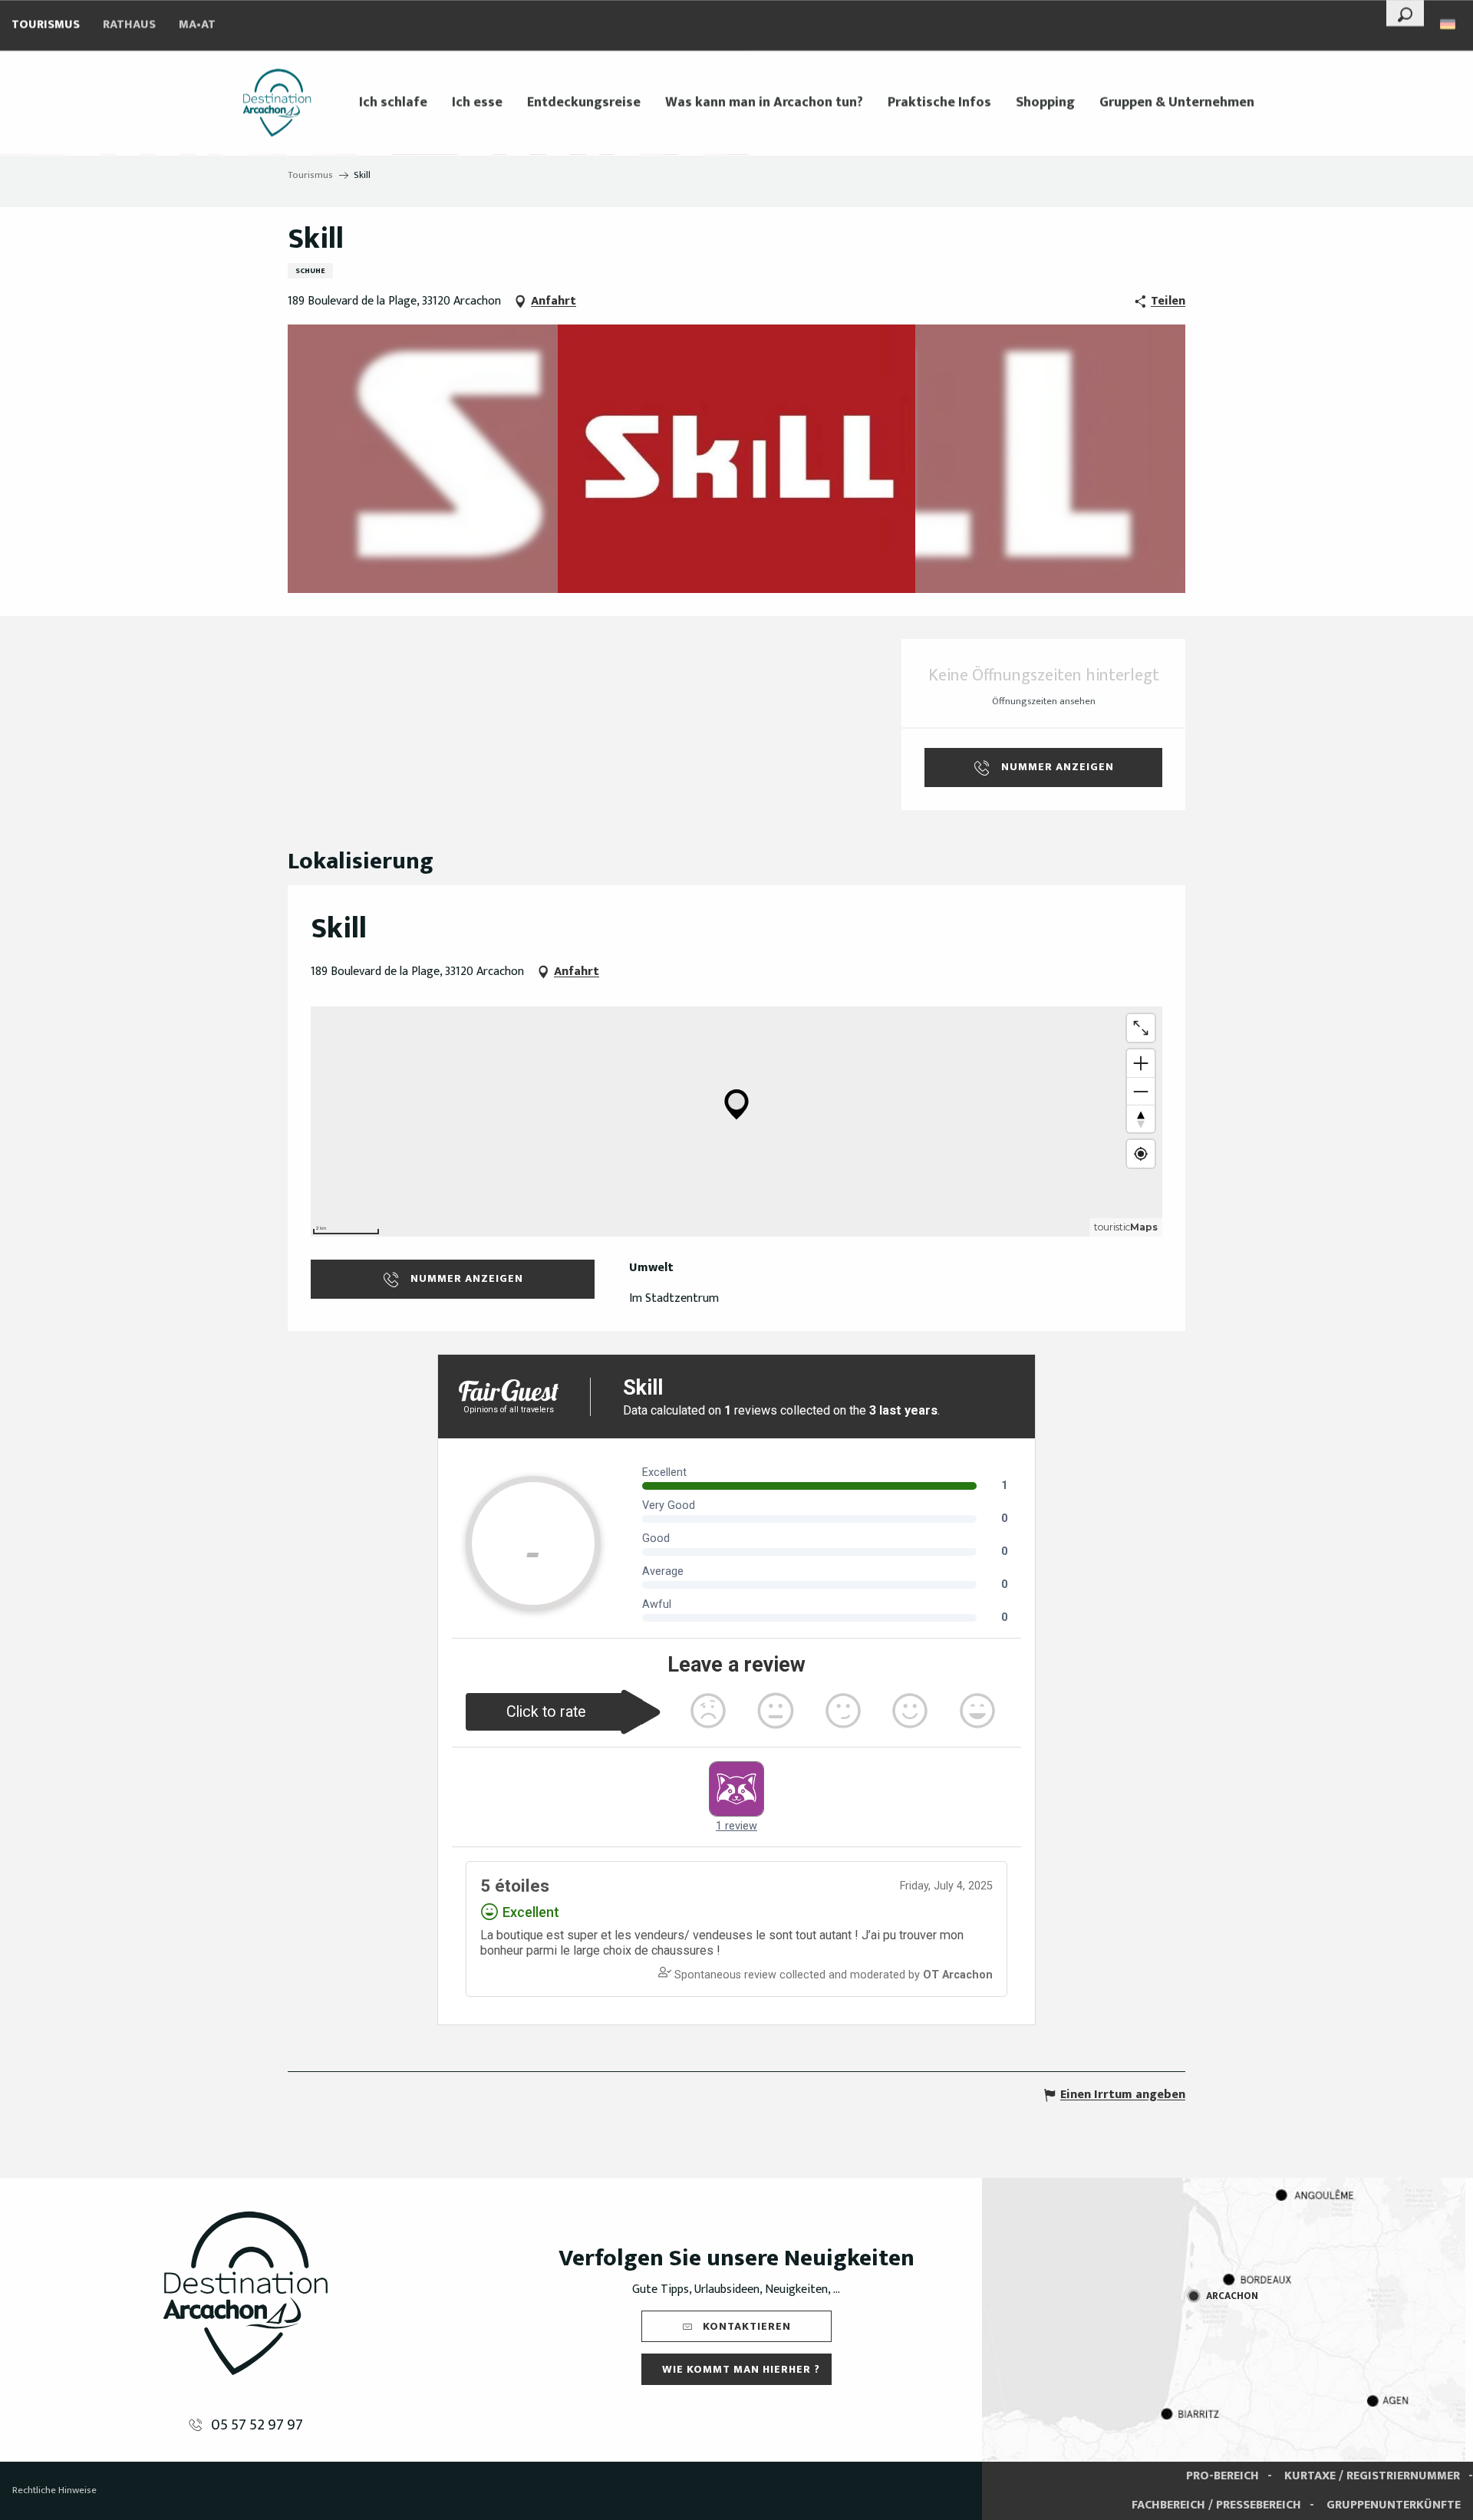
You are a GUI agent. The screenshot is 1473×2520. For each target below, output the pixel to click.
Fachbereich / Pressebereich (1216, 2505)
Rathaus (129, 25)
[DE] (1449, 24)
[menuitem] (277, 103)
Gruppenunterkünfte (1394, 2505)
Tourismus (46, 25)
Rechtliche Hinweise (54, 2490)
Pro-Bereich (1223, 2476)
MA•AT (197, 25)
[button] (1405, 13)
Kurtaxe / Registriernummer (1372, 2476)
